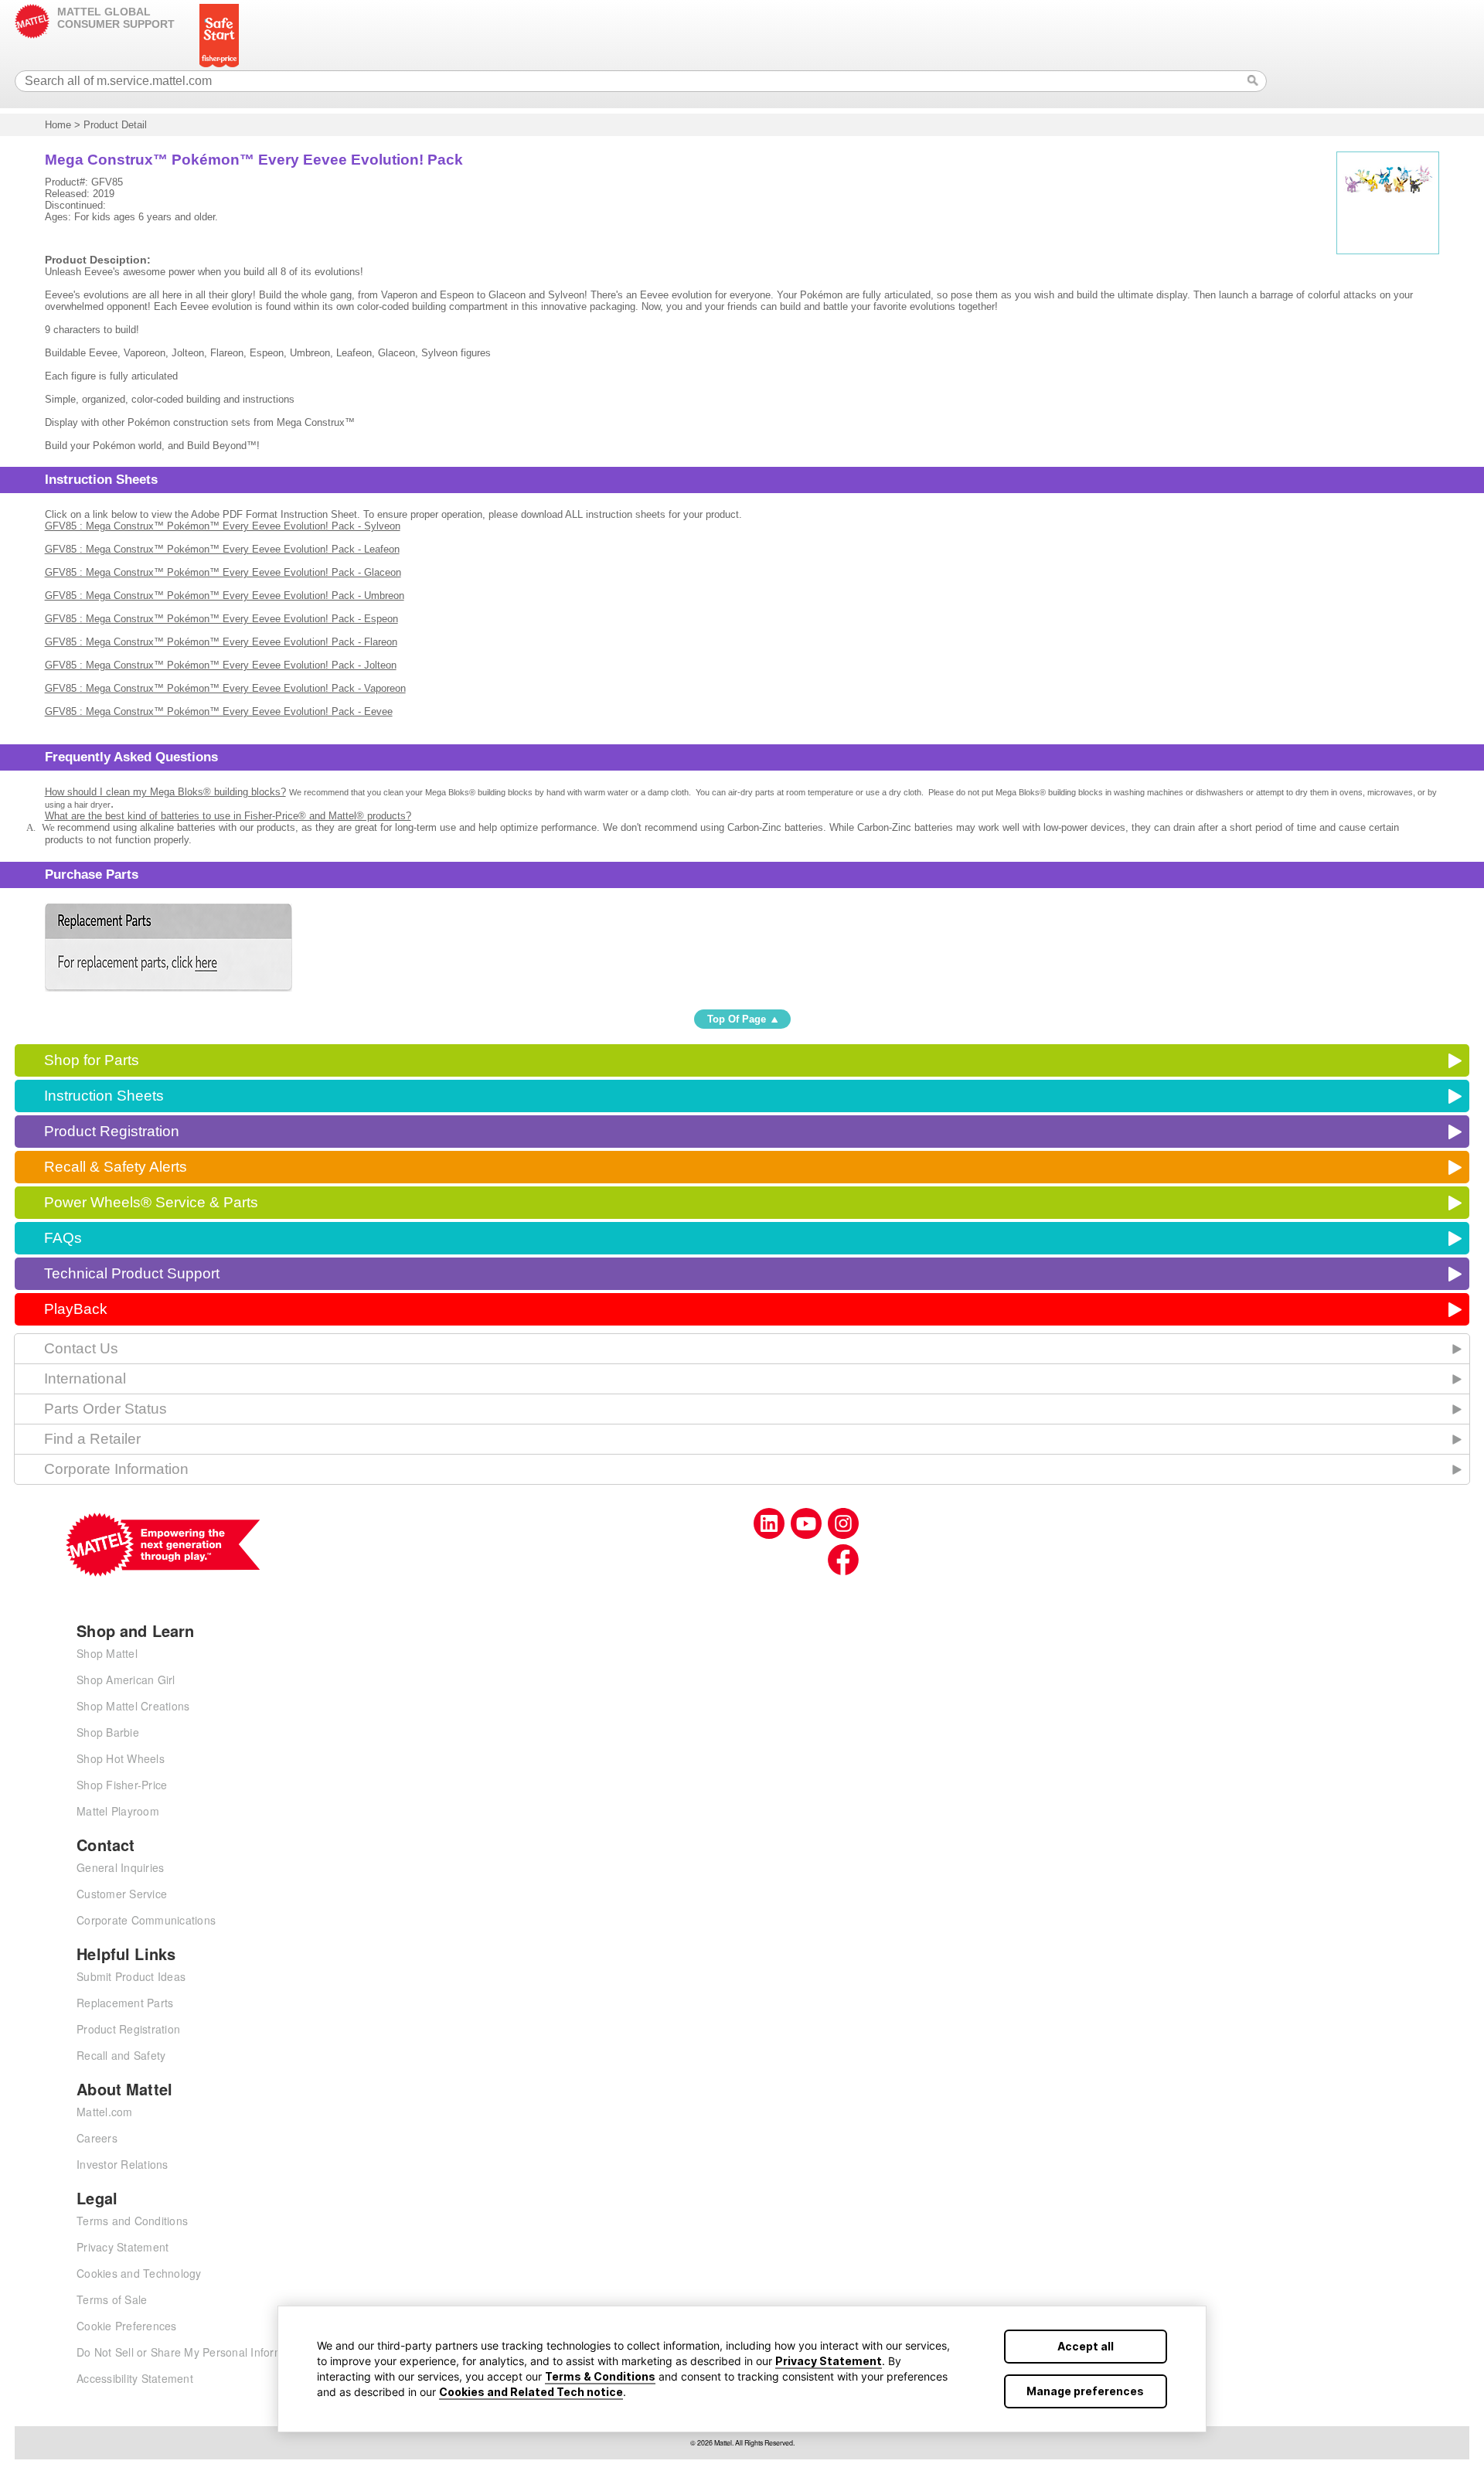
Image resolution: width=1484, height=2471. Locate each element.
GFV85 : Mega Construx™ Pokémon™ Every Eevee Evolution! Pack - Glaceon (223, 572)
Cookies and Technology (139, 2273)
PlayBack (76, 1309)
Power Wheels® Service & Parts (151, 1202)
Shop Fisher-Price (122, 1785)
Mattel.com (105, 2112)
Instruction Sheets (104, 1096)
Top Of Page (737, 1019)
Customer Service (122, 1894)
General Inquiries (120, 1867)
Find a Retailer (92, 1439)
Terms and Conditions (132, 2221)
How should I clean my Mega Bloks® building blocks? (165, 792)
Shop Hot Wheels (121, 1758)
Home (58, 125)
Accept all (1086, 2346)
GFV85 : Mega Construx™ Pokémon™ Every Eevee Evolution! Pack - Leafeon (222, 549)
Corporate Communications (146, 1920)
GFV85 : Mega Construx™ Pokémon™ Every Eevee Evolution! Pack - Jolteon (221, 665)
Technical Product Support (132, 1273)
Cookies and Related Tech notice (531, 2392)
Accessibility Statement (135, 2378)
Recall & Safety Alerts (116, 1167)
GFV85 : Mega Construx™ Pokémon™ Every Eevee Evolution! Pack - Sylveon (223, 526)
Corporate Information (116, 1469)
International (85, 1378)
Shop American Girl (126, 1680)
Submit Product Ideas (131, 1976)
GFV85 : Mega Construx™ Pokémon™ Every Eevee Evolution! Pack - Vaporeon (225, 688)
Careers (97, 2138)
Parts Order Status (106, 1409)
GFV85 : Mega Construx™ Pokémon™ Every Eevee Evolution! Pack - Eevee (219, 711)
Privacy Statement (829, 2361)
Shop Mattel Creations (133, 1706)
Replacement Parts (125, 2003)
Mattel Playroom (118, 1811)
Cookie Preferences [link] (127, 2326)
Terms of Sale (112, 2299)
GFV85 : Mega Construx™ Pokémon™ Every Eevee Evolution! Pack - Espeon (221, 619)
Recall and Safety (121, 2055)
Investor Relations (123, 2164)
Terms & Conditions (600, 2376)
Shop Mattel (107, 1653)
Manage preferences (1085, 2391)
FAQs (63, 1238)
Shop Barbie (108, 1732)
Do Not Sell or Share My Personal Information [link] (192, 2352)
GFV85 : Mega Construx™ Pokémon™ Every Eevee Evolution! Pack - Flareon (221, 642)
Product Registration (112, 1131)
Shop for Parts (92, 1060)
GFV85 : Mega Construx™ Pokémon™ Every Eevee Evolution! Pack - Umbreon (225, 596)
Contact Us (81, 1348)
